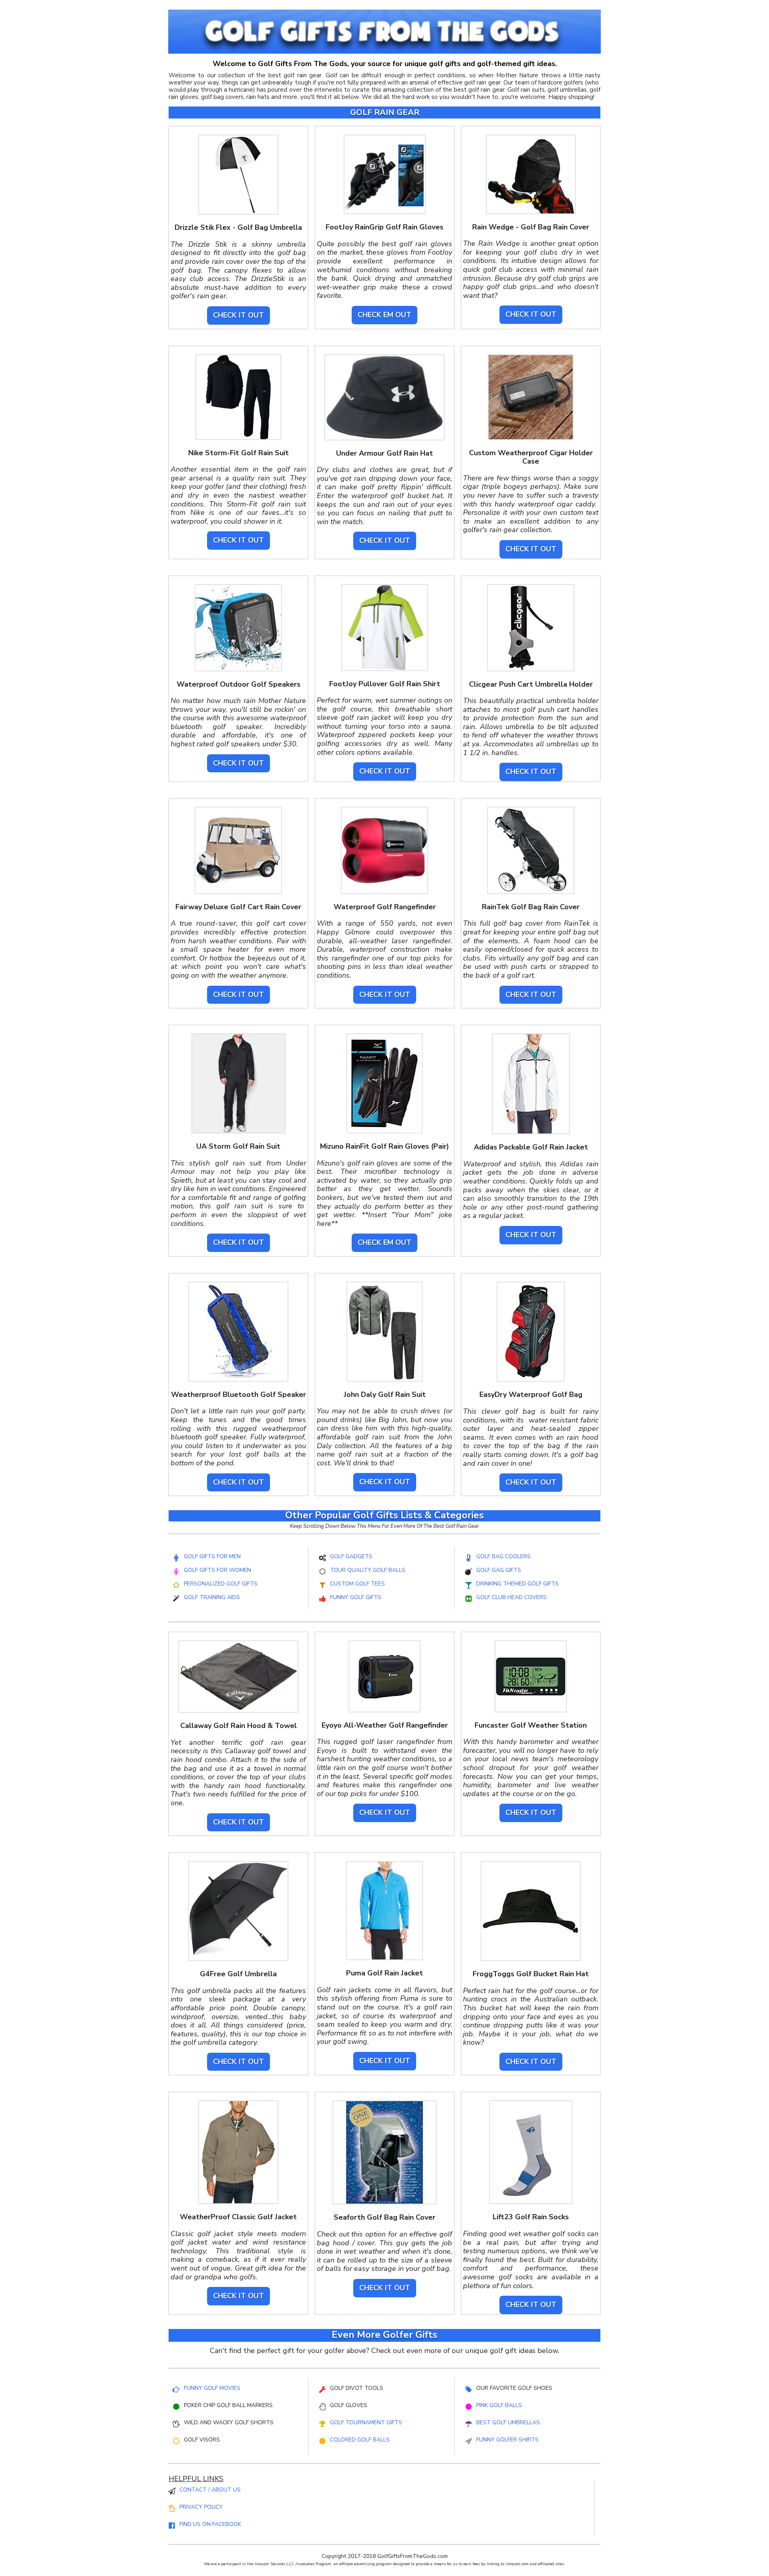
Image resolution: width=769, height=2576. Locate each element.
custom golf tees (357, 1584)
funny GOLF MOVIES (212, 2388)
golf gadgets (351, 1556)
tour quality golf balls (368, 1570)
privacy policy (201, 2507)
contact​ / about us (210, 2490)
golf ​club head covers (511, 1597)
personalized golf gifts (221, 1584)
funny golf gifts (356, 1597)
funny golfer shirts (507, 2440)
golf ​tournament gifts (366, 2422)
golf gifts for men (212, 1556)
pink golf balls (499, 2405)
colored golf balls (360, 2440)
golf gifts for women (217, 1570)
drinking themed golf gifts (517, 1584)
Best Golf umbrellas (508, 2422)
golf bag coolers (503, 1556)
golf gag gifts (499, 1570)
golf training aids (212, 1597)
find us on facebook (210, 2524)
